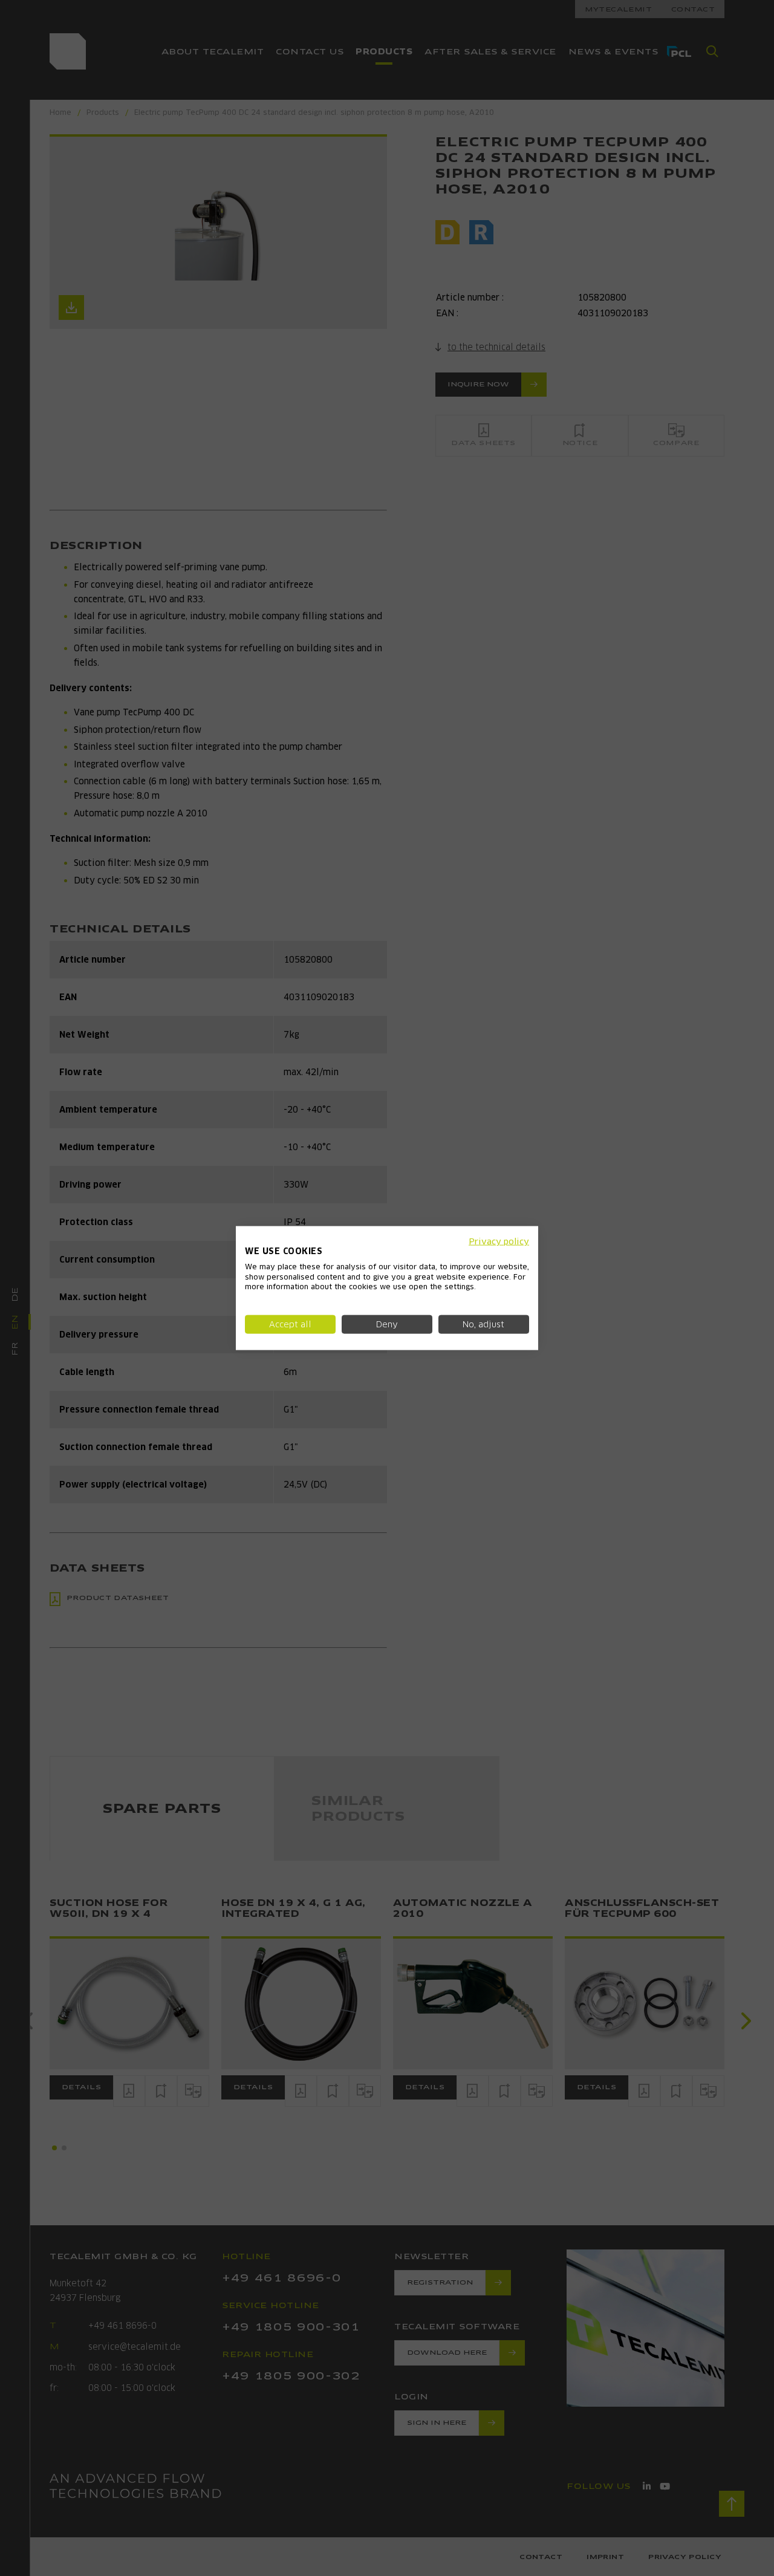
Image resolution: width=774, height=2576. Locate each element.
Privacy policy (499, 1241)
